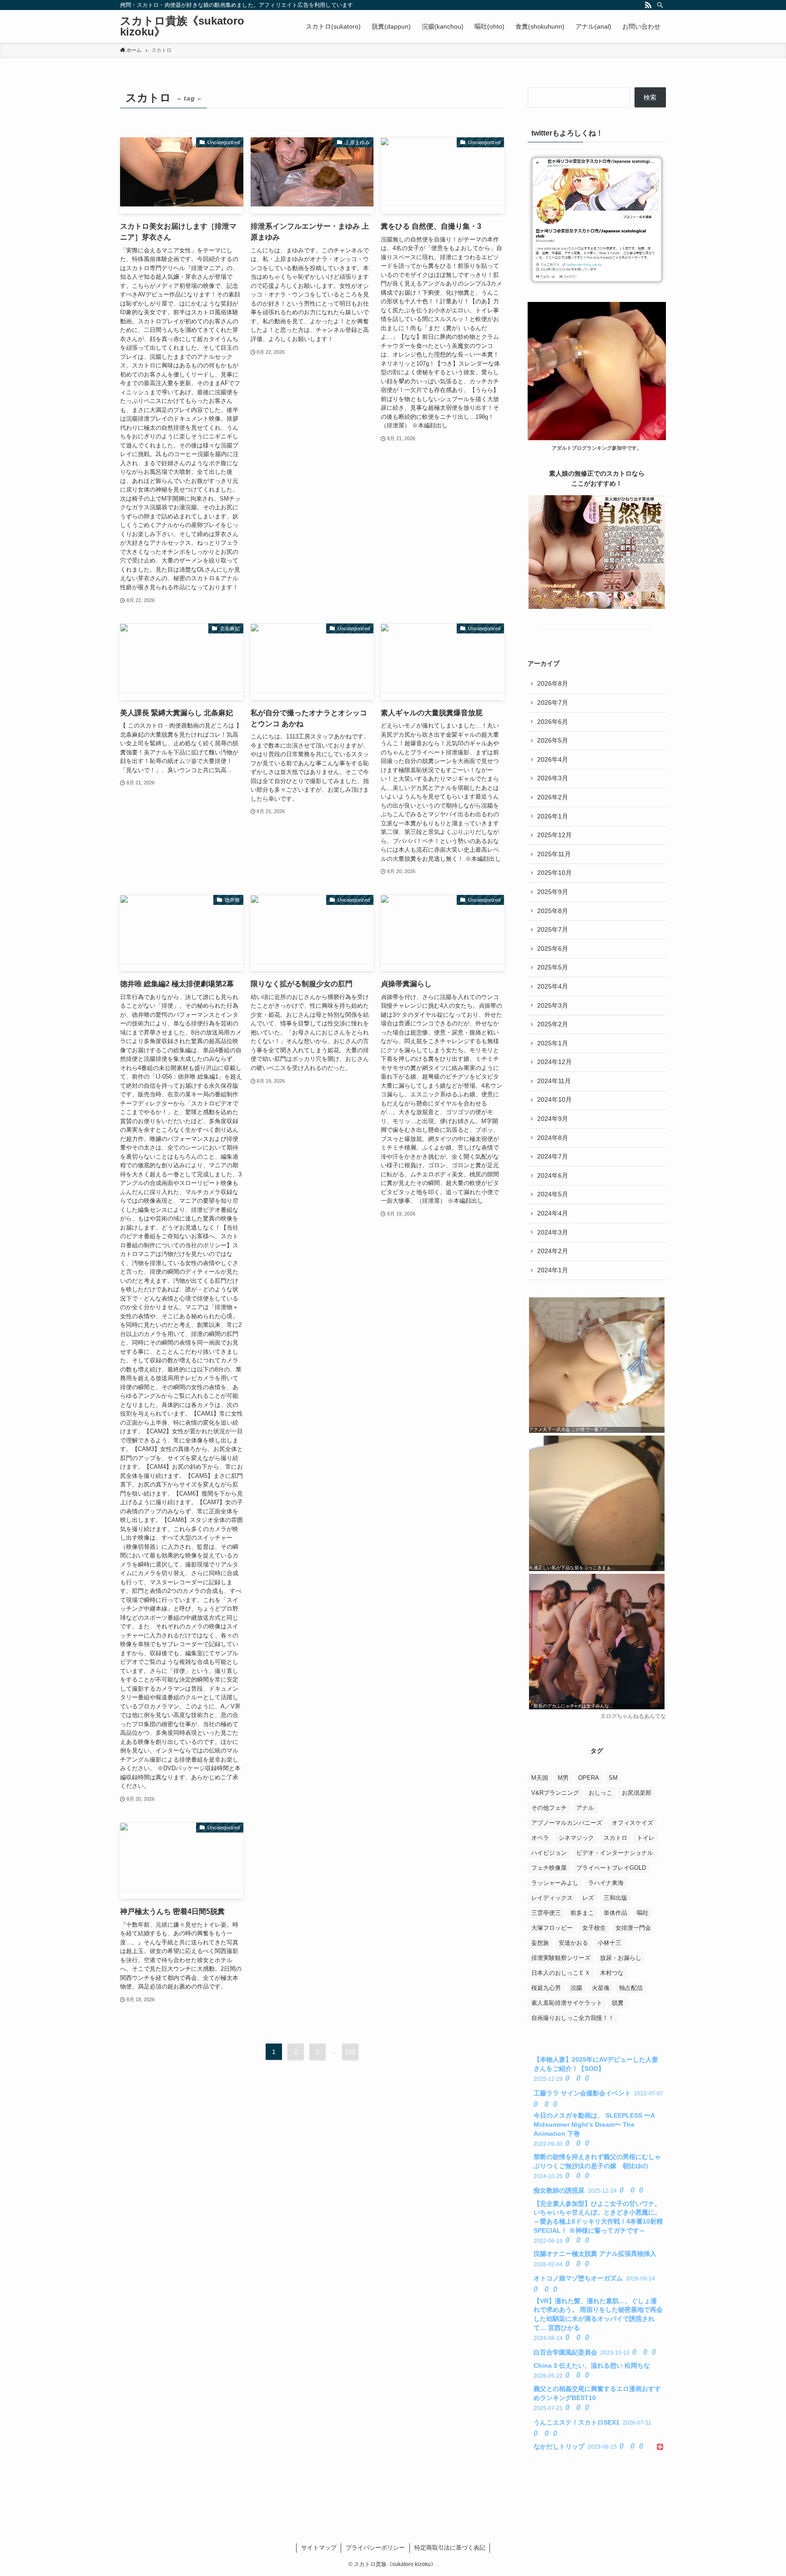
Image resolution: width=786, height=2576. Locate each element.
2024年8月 (553, 1138)
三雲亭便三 (546, 1913)
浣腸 (576, 1988)
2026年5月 (553, 740)
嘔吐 (643, 1913)
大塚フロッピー (552, 1928)
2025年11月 (554, 854)
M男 (563, 1778)
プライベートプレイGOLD (611, 1868)
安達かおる (573, 1943)
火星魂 (601, 1988)
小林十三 (610, 1943)
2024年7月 (553, 1156)
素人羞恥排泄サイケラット (567, 2003)
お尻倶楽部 (637, 1793)
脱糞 (618, 2003)
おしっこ (600, 1793)
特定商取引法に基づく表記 (450, 2548)
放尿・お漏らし (621, 1958)
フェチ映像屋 (549, 1868)
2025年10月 (554, 873)
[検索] (660, 5)
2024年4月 (553, 1213)
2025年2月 (553, 1024)
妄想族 (540, 1943)
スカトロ (615, 1838)
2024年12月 (554, 1062)
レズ (588, 1898)
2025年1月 (553, 1043)
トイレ (646, 1838)
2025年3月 (553, 1005)
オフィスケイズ (632, 1823)
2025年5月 (553, 967)
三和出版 (615, 1898)
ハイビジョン (549, 1853)
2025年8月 (553, 911)
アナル (585, 1808)
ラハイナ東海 (606, 1883)
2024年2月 (553, 1251)
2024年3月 (553, 1232)
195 (350, 2052)
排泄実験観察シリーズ (561, 1958)
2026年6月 (553, 722)
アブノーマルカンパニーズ (567, 1823)
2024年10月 (554, 1100)
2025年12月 (554, 835)
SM (613, 1778)
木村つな (612, 1973)
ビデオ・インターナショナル (615, 1853)
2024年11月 (554, 1081)
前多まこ (582, 1913)
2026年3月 (553, 778)
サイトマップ (319, 2548)
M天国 (540, 1778)
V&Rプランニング (555, 1793)
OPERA (589, 1778)
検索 (650, 97)
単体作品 (615, 1913)
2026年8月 (553, 683)
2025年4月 (553, 986)
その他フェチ (549, 1808)
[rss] (648, 5)
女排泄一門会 (633, 1928)
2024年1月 (553, 1270)
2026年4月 (553, 759)
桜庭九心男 (546, 1988)
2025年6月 (553, 949)
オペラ (540, 1838)
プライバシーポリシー (375, 2548)
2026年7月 (553, 703)
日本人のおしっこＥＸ (561, 1973)
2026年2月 (553, 797)
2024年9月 (553, 1119)
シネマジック (576, 1838)
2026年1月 (553, 816)
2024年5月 (553, 1194)
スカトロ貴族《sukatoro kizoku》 (182, 26)
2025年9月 (553, 892)
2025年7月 (553, 929)
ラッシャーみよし (555, 1883)
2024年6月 (553, 1175)
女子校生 (594, 1928)
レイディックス (552, 1898)
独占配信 (631, 1988)
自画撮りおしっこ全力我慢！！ (573, 2018)
